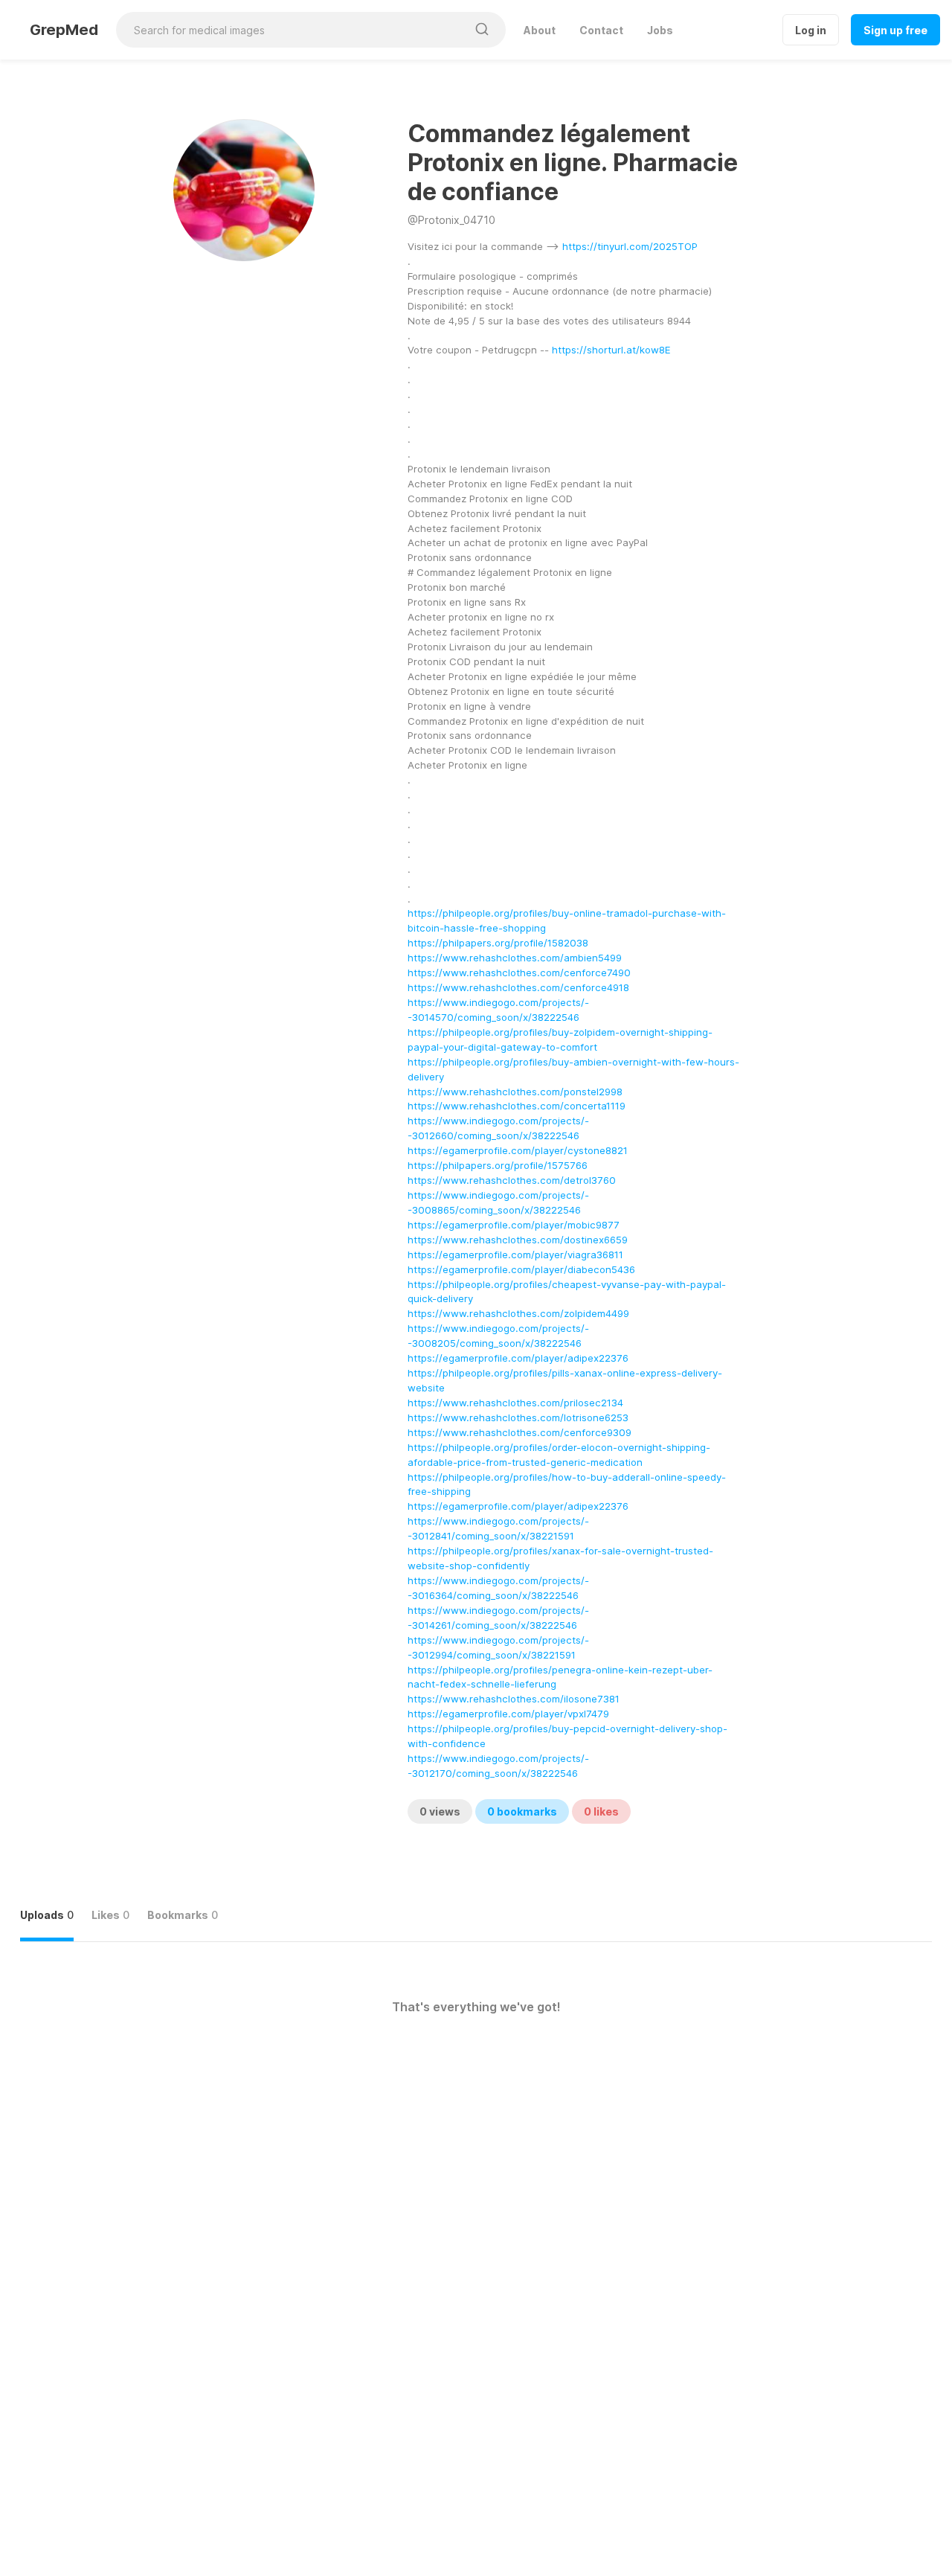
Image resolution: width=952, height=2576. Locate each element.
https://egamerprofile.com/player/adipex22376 (518, 1358)
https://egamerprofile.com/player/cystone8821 (518, 1150)
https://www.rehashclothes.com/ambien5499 (515, 958)
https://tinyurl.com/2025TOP (630, 246)
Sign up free (895, 30)
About (540, 30)
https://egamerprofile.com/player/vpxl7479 (508, 1714)
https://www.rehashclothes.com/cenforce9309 (520, 1432)
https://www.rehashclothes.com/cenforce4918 (518, 987)
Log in (811, 30)
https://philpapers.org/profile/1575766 (498, 1165)
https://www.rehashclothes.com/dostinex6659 (518, 1240)
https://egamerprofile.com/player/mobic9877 (514, 1225)
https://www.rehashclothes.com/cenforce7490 (519, 973)
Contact (601, 30)
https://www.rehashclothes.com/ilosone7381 (514, 1699)
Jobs (660, 30)
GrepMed (64, 30)
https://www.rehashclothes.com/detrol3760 (512, 1180)
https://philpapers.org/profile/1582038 (498, 943)
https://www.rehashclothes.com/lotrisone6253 (518, 1417)
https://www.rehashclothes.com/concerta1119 (517, 1106)
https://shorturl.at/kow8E (611, 350)
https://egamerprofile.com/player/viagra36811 (515, 1255)
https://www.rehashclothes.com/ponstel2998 (515, 1092)
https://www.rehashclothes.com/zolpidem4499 (518, 1313)
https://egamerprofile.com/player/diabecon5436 (521, 1269)
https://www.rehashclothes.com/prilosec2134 (515, 1403)
